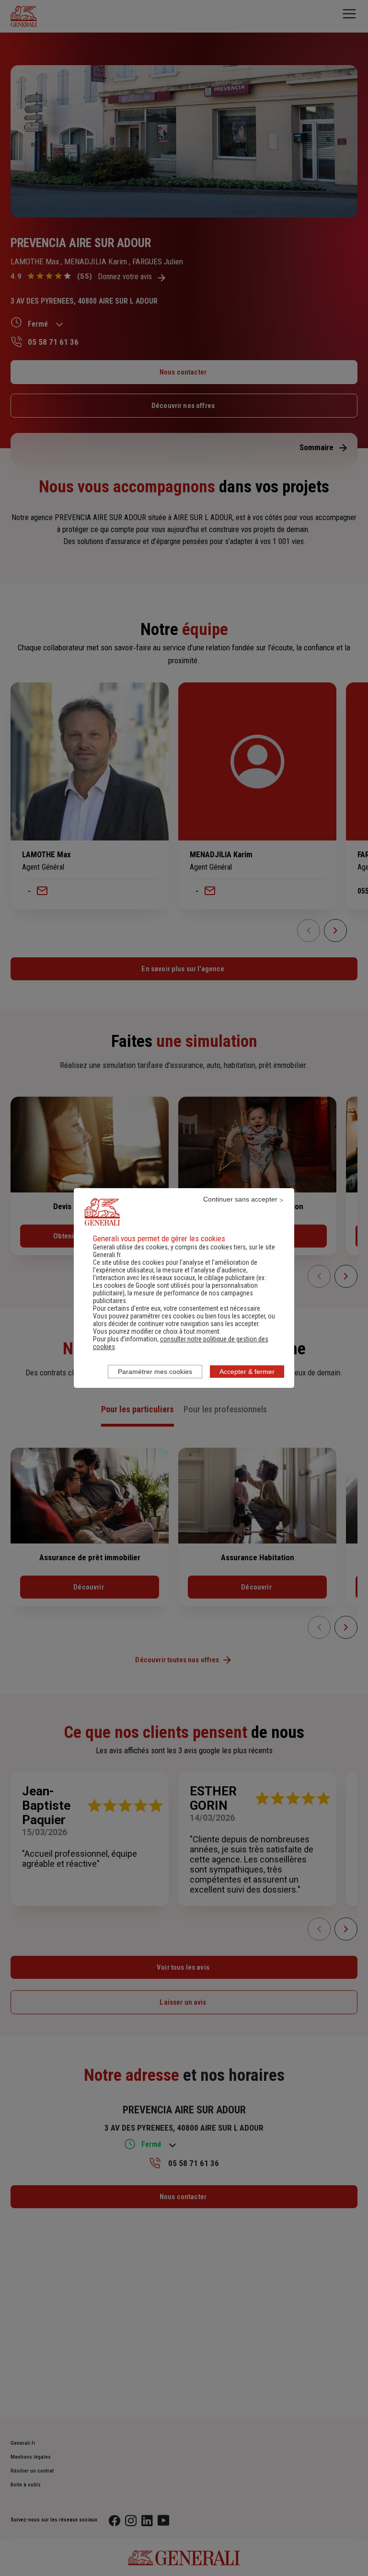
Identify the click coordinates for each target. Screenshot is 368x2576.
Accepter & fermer (247, 1372)
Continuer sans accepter (240, 1199)
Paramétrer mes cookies (155, 1372)
